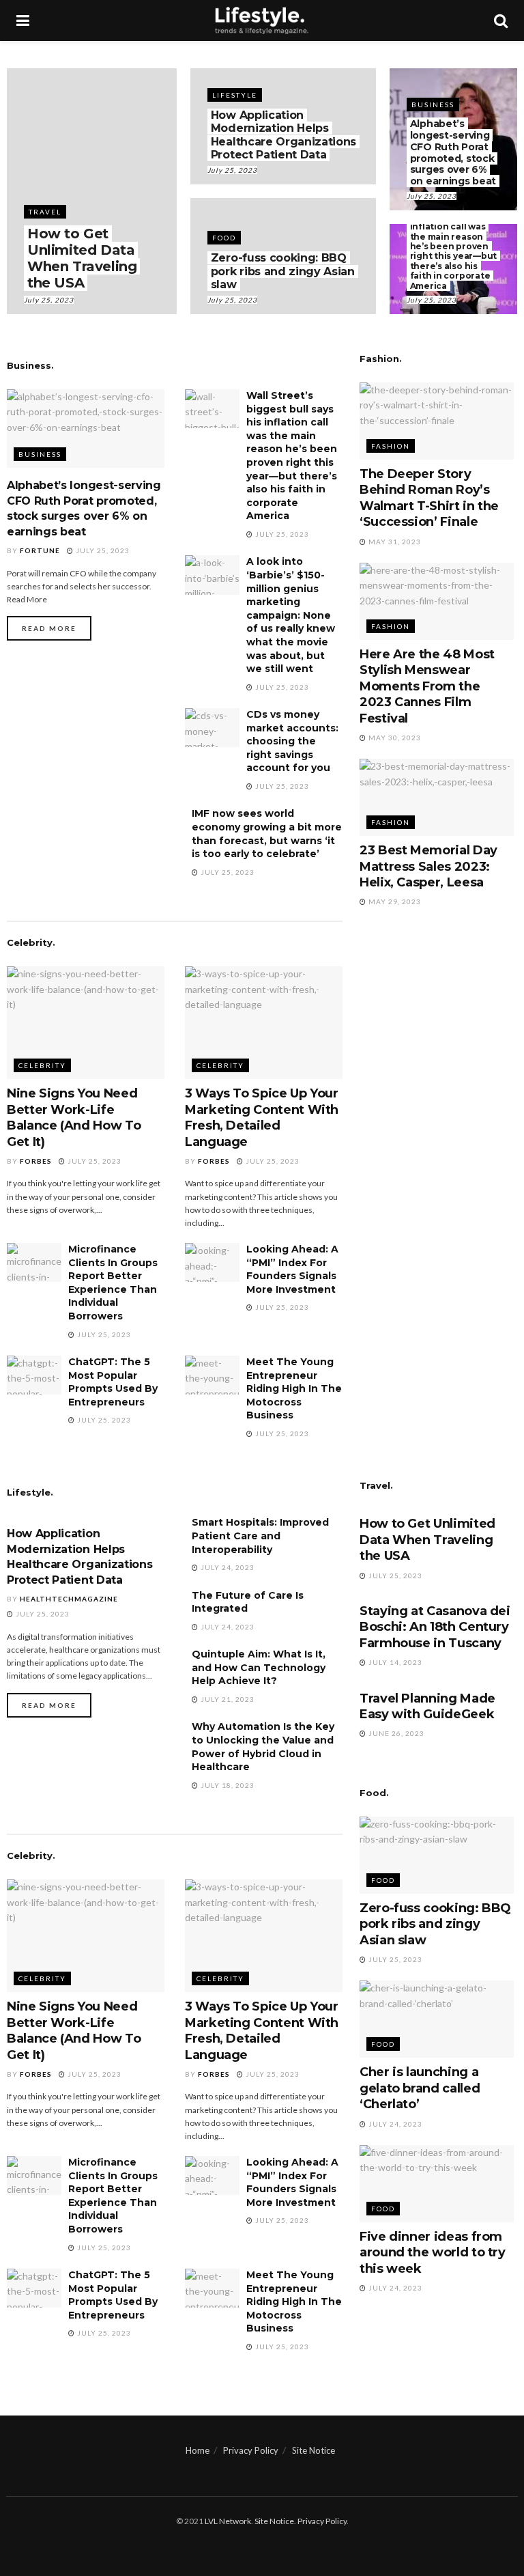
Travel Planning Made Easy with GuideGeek (427, 1706)
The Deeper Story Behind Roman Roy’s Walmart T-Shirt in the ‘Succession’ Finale (429, 498)
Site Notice (314, 2450)
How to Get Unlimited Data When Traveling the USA (82, 258)
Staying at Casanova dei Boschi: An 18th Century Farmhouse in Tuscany (435, 1627)
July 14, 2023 (394, 1662)
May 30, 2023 (394, 738)
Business (433, 104)
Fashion (391, 446)
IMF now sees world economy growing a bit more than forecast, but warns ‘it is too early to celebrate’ (267, 834)
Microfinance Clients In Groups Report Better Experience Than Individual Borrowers (113, 1283)
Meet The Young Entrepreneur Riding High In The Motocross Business (294, 1388)
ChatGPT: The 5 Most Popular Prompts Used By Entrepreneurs (113, 1382)
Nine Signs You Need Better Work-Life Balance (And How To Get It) (74, 1117)
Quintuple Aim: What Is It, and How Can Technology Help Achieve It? (259, 1667)
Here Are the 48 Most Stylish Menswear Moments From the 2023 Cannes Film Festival (427, 686)
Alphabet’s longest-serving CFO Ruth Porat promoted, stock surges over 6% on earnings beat (453, 152)
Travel (45, 212)
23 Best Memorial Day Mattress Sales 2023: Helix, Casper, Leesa (428, 866)
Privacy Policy (251, 2450)
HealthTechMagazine (69, 1599)
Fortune (40, 550)
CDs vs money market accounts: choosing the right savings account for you (292, 741)
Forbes (36, 1161)
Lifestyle (235, 95)
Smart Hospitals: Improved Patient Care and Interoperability (260, 1536)
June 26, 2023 (395, 1733)
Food (224, 238)
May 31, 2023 (394, 542)
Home (198, 2450)
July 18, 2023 (227, 1785)
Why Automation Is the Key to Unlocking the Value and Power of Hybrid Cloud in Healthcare (263, 1747)
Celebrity (42, 1065)
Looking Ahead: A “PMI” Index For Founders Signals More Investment (292, 1269)
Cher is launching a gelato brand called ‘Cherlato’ (420, 2088)
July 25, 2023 (49, 300)
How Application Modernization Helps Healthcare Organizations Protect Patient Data (283, 135)
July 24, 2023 (227, 1567)
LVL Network (228, 2521)
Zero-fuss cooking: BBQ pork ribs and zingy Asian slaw (283, 271)
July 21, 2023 (227, 1699)
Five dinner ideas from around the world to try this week (433, 2253)
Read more (49, 628)
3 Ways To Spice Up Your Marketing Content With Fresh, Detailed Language (262, 1117)
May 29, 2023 (394, 901)
